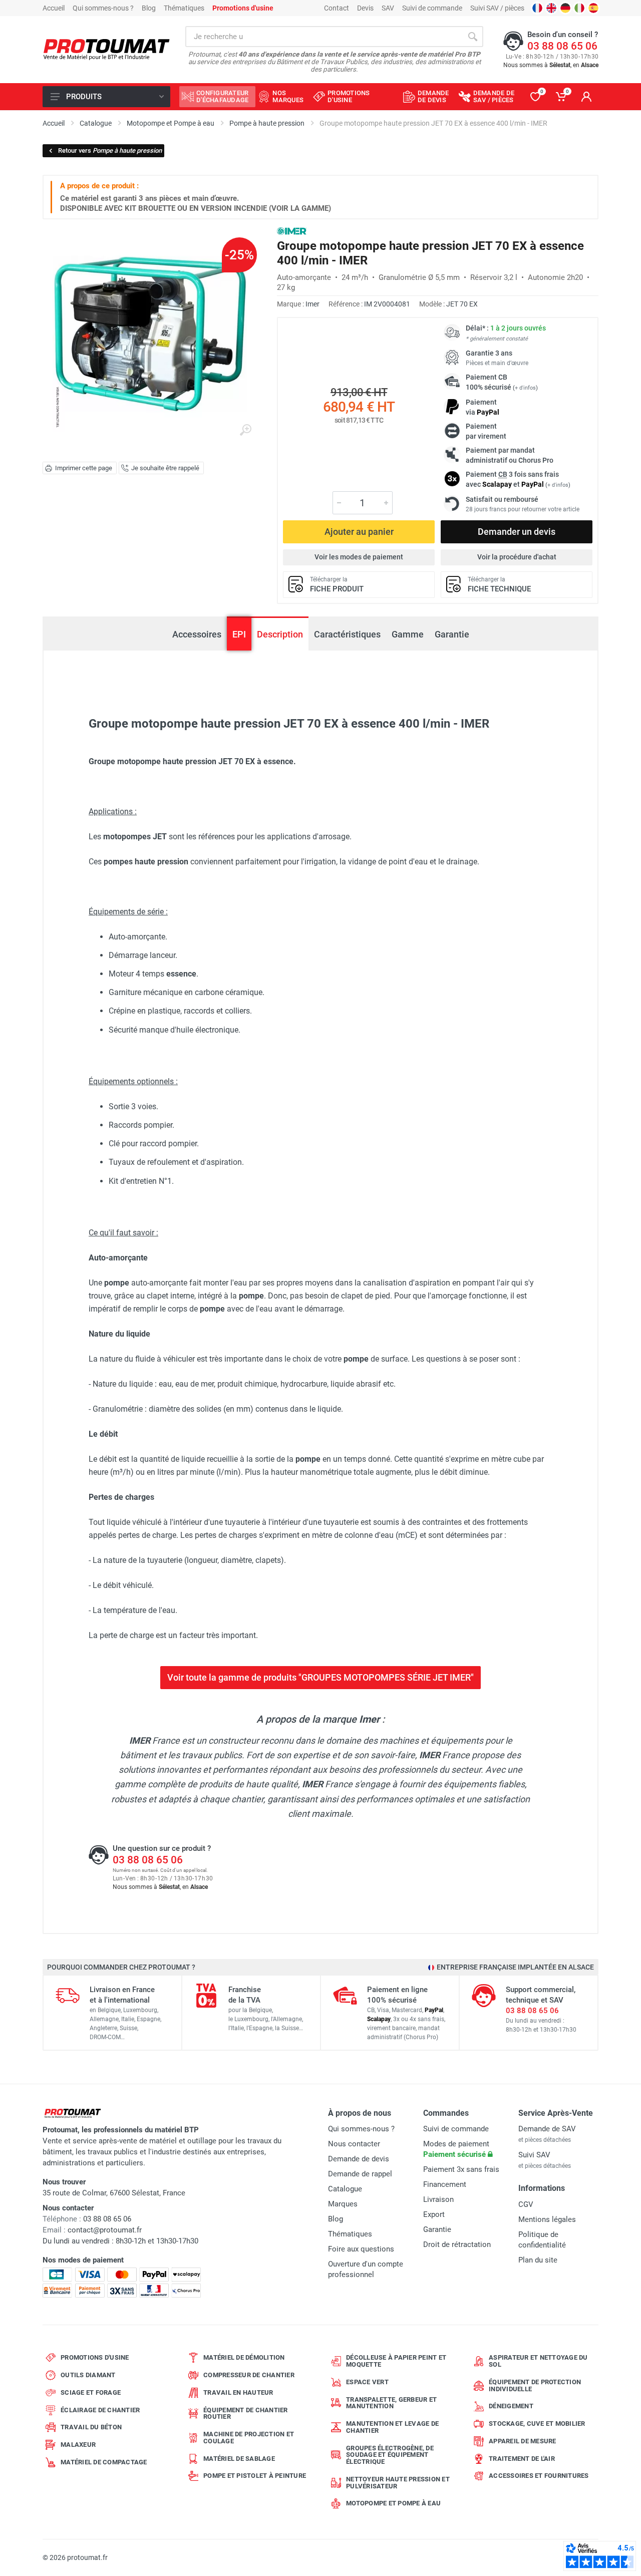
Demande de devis (359, 2159)
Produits (84, 97)
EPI (239, 634)
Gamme (408, 634)
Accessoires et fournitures (539, 2476)
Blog (149, 8)
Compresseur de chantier (249, 2375)
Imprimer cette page (84, 468)
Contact (337, 8)
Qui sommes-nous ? (103, 8)
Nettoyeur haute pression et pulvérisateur (398, 2483)
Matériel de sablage (239, 2459)
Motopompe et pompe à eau (393, 2503)
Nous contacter (354, 2144)
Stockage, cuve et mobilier (537, 2424)
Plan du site (538, 2260)
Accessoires (197, 634)
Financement (445, 2184)
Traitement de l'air (522, 2459)
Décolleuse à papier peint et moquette (396, 2361)
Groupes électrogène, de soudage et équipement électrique (390, 2455)
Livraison (438, 2199)
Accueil (54, 8)
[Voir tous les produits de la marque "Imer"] (292, 231)
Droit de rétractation (457, 2244)
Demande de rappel (360, 2174)
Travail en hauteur (238, 2392)
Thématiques (184, 8)
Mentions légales (547, 2219)
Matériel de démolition (244, 2357)
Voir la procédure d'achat (517, 557)
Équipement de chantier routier (246, 2413)
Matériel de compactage (104, 2462)
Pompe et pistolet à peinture (255, 2476)
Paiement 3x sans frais (461, 2169)
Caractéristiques (347, 634)
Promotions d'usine (95, 2357)
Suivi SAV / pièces (497, 8)
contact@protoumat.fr (105, 2230)
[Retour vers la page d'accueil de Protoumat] (106, 50)
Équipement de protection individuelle (535, 2385)
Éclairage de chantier (100, 2410)
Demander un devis (517, 532)
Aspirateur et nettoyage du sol (538, 2361)
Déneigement (511, 2406)
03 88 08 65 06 (562, 46)
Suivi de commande (432, 8)
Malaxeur (78, 2445)
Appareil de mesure (523, 2441)
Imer (312, 304)
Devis (365, 8)
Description (280, 634)
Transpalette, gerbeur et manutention (391, 2403)
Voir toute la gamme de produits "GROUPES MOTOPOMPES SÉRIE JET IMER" (320, 1677)
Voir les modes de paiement (359, 557)
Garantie (452, 634)
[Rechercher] (473, 37)
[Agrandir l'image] (245, 430)
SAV (388, 8)
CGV (526, 2204)
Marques (343, 2204)
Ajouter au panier (359, 532)
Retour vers (110, 150)
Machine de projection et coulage (249, 2438)
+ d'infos (525, 388)
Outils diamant (88, 2375)
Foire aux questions (361, 2249)
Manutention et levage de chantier (392, 2427)
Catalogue (345, 2189)
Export (434, 2214)
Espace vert (367, 2382)
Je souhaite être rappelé (165, 468)
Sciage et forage (91, 2392)
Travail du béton (91, 2427)
